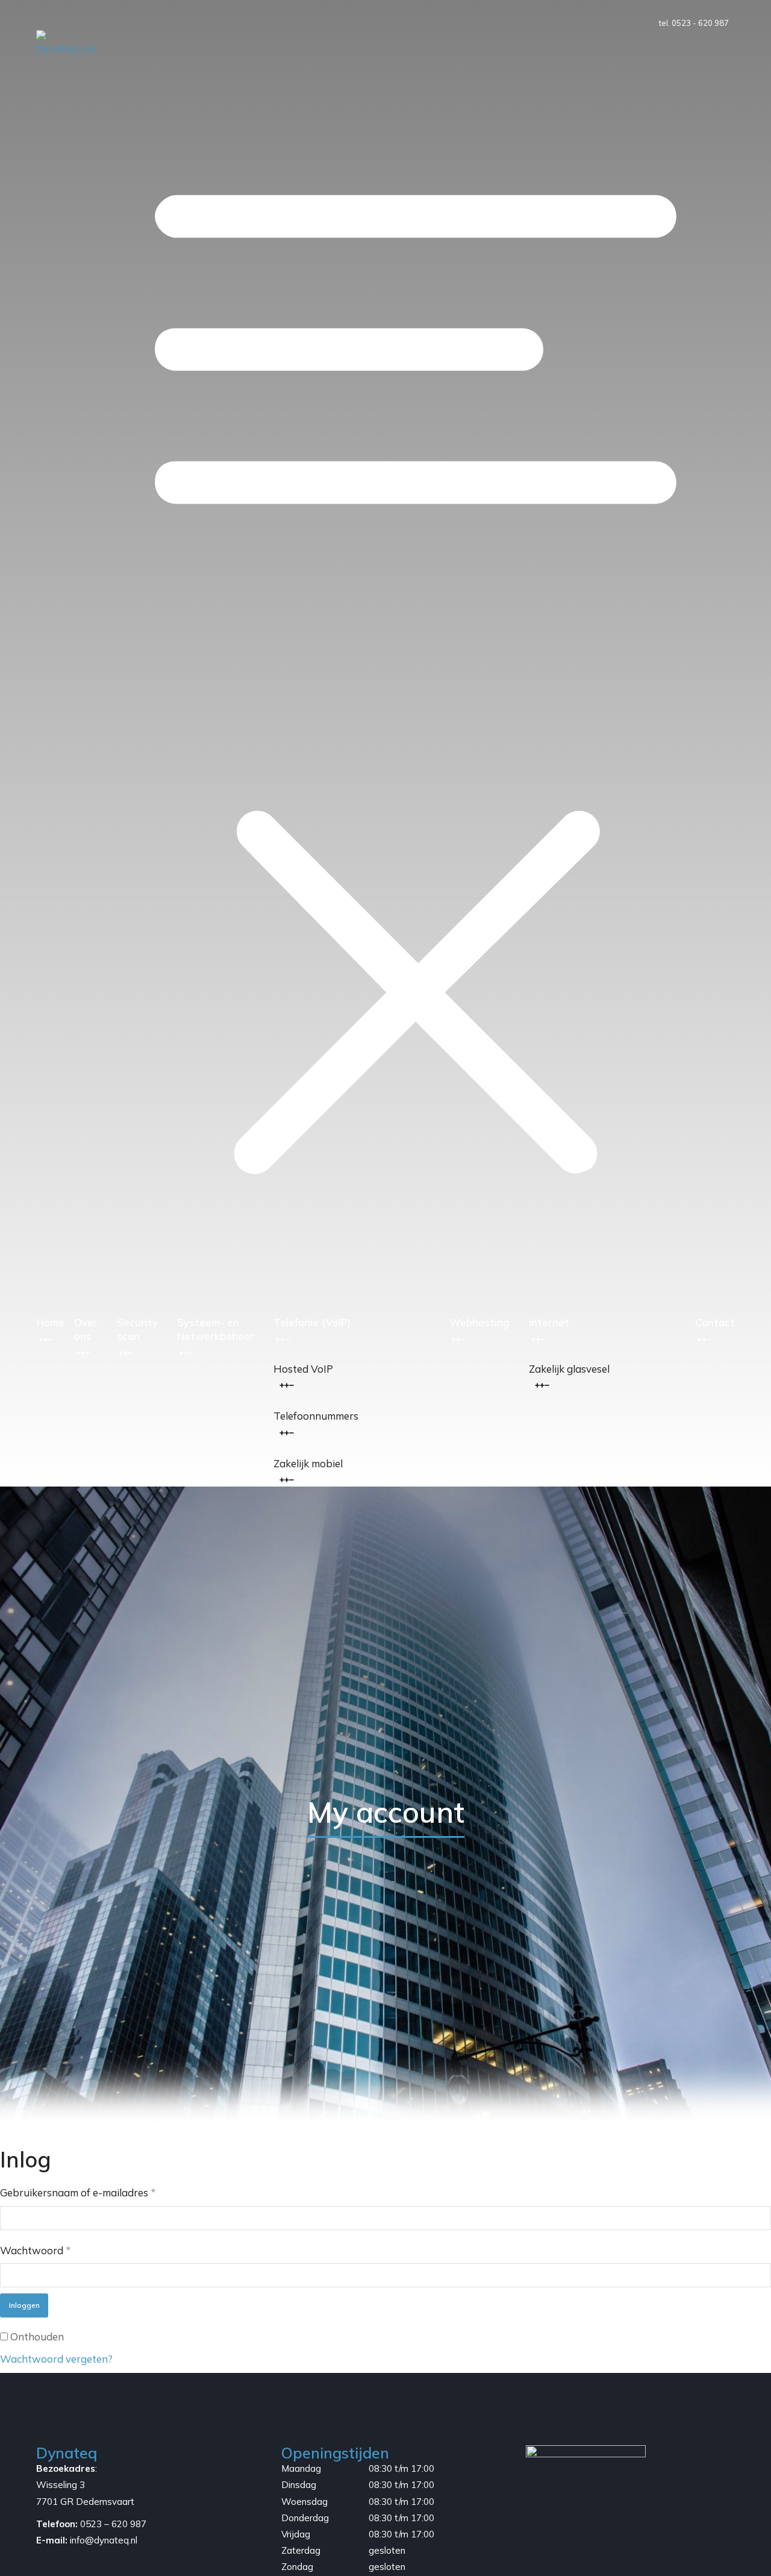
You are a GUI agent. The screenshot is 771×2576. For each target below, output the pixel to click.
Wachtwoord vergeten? (56, 2359)
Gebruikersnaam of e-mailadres (78, 2192)
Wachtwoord (36, 2250)
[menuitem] (352, 1369)
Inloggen (24, 2305)
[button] (416, 673)
